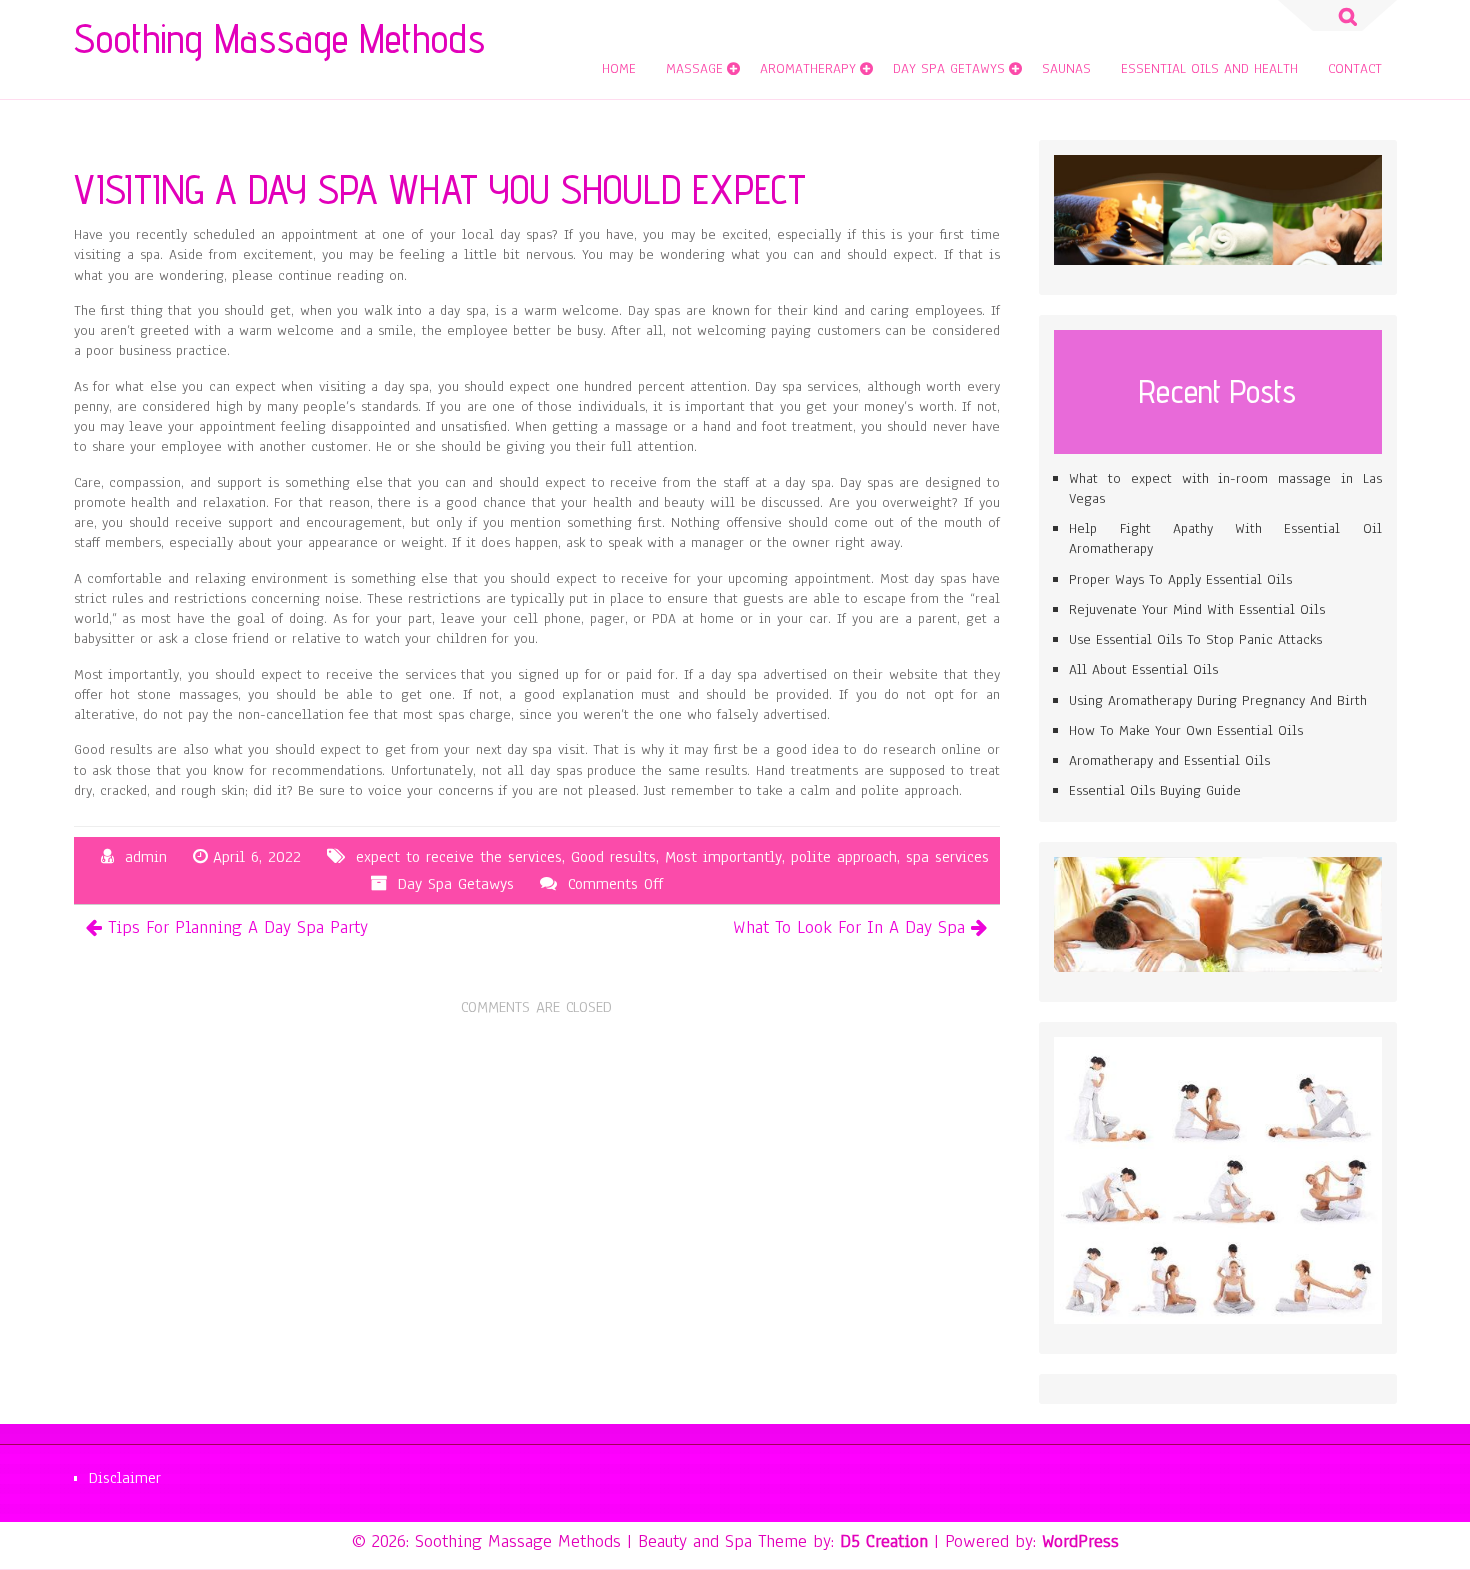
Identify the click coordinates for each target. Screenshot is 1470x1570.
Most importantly (723, 857)
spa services (947, 857)
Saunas (1066, 68)
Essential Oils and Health (1209, 68)
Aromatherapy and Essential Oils (1169, 760)
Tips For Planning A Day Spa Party (238, 927)
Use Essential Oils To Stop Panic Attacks (1195, 639)
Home (619, 68)
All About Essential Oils (1143, 669)
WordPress (1080, 1541)
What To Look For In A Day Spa (849, 927)
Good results (613, 857)
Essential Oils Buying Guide (1155, 790)
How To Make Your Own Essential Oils (1186, 730)
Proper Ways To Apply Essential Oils (1180, 579)
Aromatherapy (808, 68)
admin (146, 857)
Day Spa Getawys (949, 68)
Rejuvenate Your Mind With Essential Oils (1197, 609)
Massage (694, 68)
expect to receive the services (459, 857)
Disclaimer (125, 1478)
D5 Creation (884, 1541)
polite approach (844, 857)
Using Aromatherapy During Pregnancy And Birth (1218, 700)
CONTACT (1355, 68)
